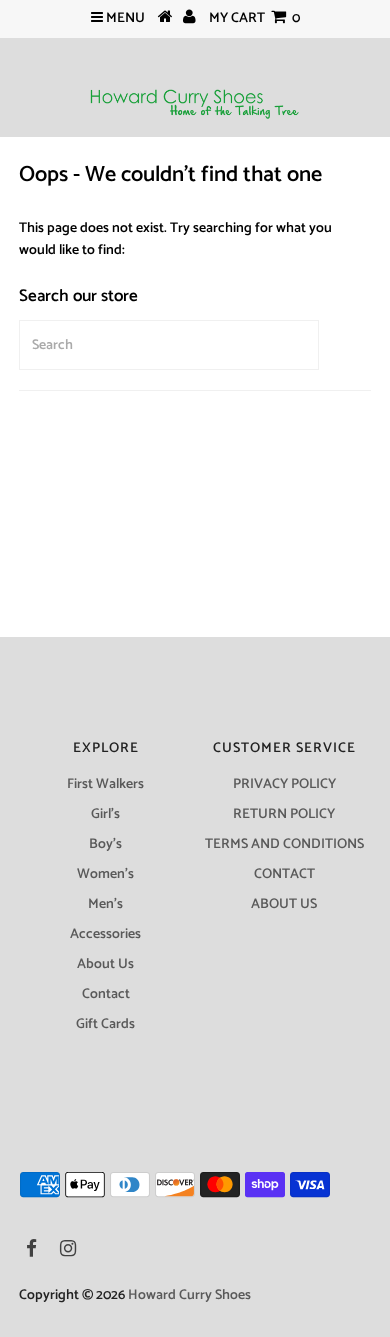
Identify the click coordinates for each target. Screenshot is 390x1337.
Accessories (105, 934)
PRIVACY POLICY (284, 784)
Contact (106, 994)
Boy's (105, 844)
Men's (105, 904)
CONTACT (284, 874)
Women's (105, 874)
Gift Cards (105, 1024)
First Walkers (105, 784)
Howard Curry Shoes (189, 1295)
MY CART (254, 18)
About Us (105, 964)
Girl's (105, 814)
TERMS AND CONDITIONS (284, 844)
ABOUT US (284, 904)
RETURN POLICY (284, 814)
